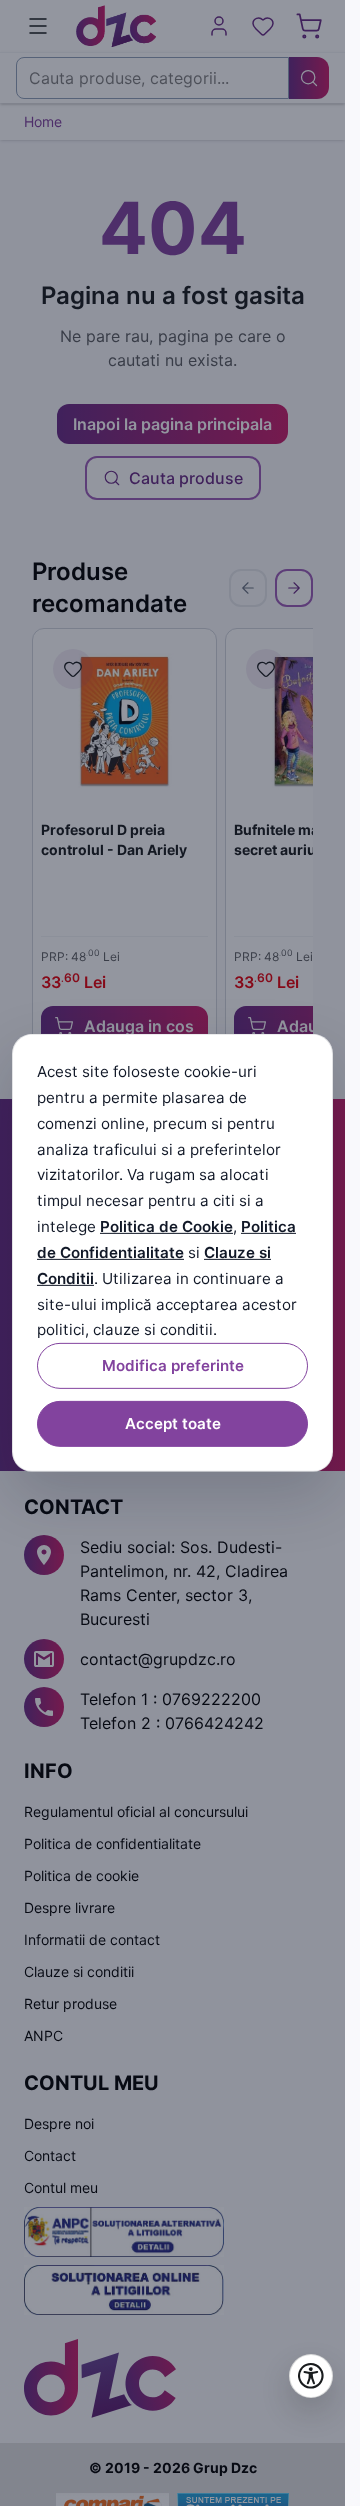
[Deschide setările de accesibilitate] (311, 2376)
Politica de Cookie (166, 1226)
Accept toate (173, 1423)
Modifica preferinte (173, 1365)
